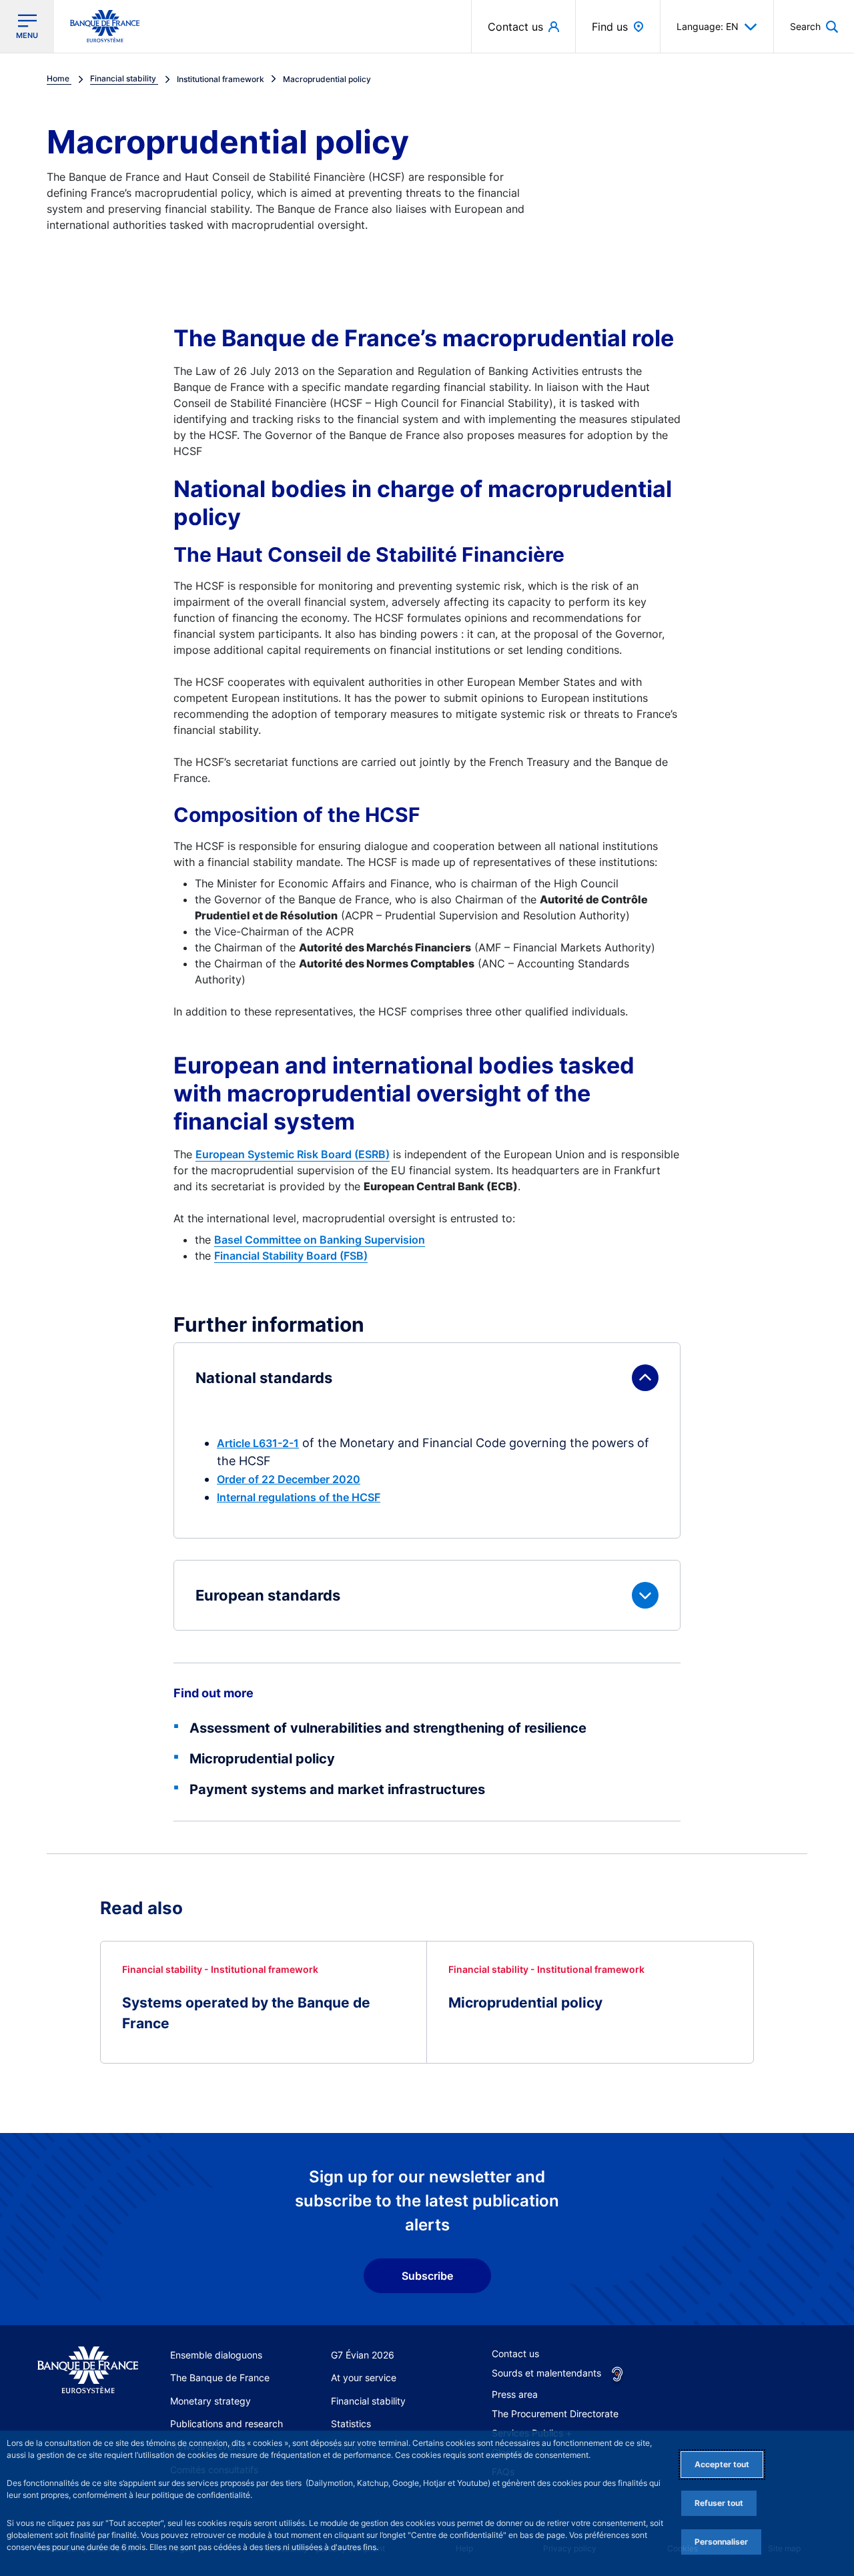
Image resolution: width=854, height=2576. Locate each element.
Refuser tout (719, 2503)
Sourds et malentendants (546, 2373)
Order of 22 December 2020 (289, 1479)
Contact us (515, 2353)
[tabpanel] (427, 1486)
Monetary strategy (210, 2401)
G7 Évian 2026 (363, 2355)
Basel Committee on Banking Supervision (320, 1240)
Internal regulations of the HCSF (299, 1497)
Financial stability (368, 2401)
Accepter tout (722, 2464)
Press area (515, 2394)
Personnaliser (721, 2542)
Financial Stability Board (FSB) (291, 1256)
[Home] (88, 2371)
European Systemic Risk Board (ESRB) (293, 1154)
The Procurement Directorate (555, 2414)
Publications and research (227, 2424)
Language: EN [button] (708, 26)
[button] (814, 26)
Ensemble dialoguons (216, 2355)
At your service (364, 2378)
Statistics (351, 2424)
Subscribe (427, 2276)
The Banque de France (220, 2378)
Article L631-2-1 (258, 1443)
